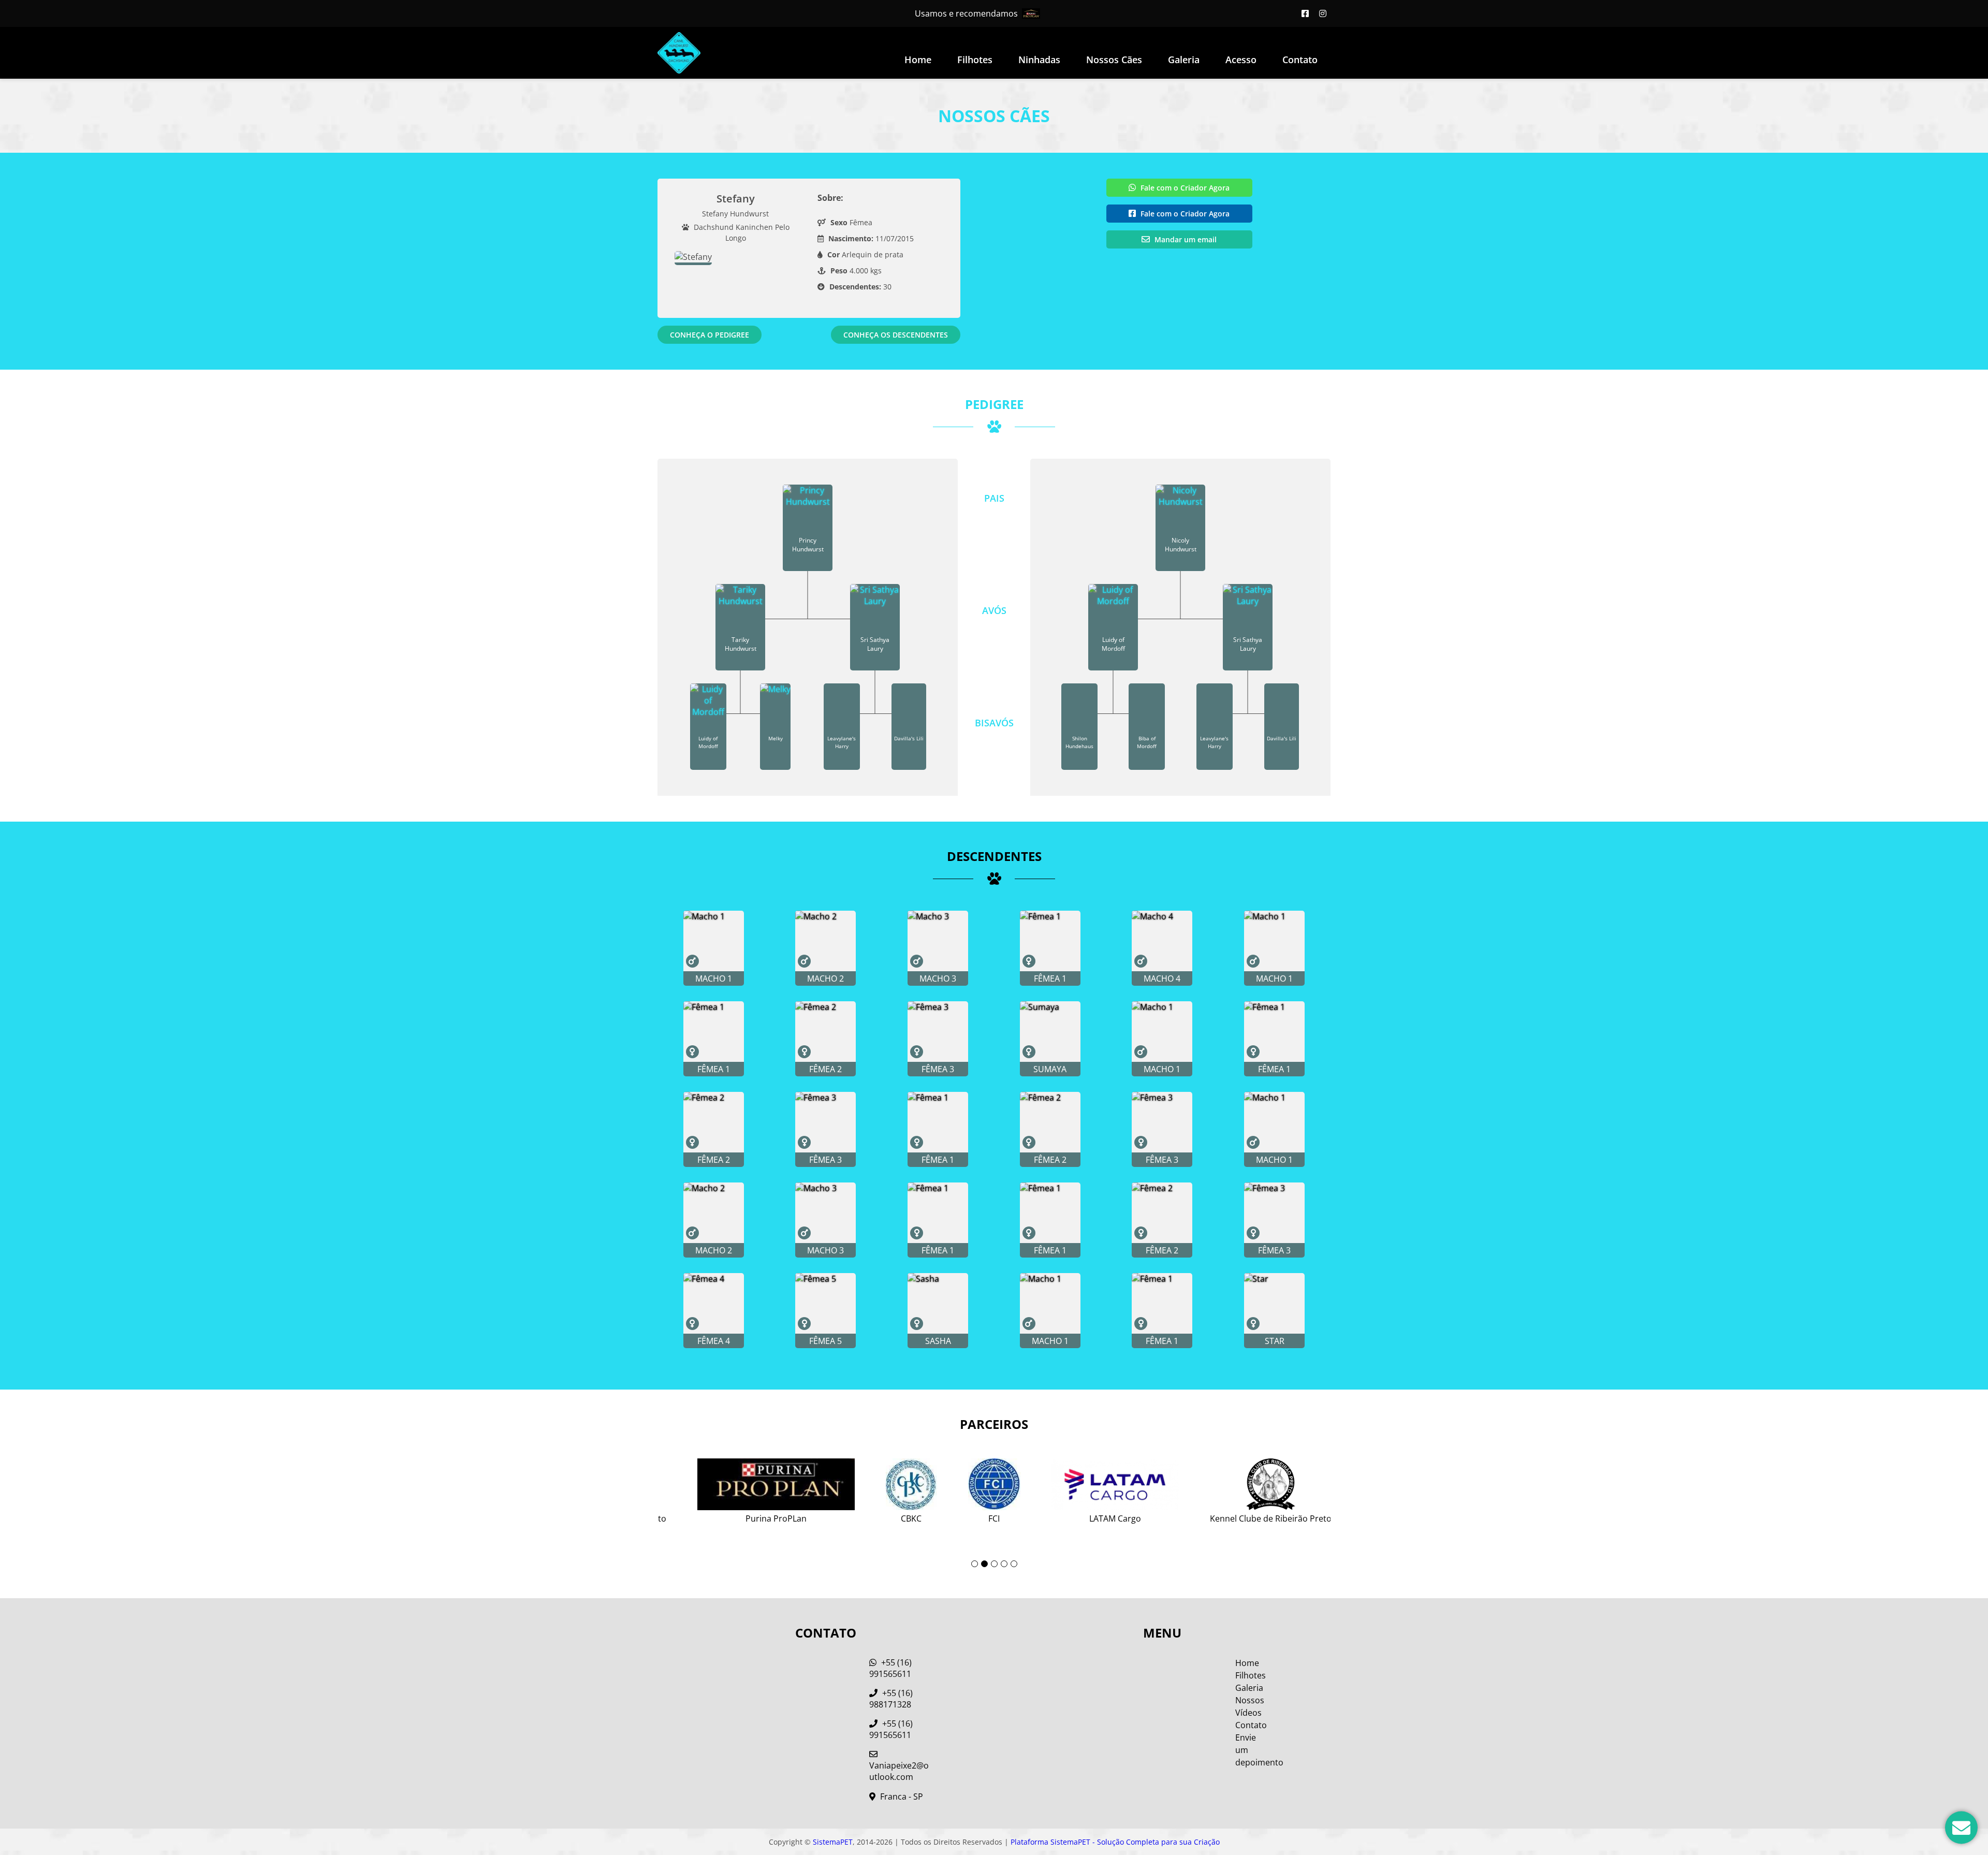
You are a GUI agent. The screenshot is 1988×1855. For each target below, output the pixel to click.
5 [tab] (1014, 1564)
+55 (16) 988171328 (891, 1699)
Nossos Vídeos (1250, 1706)
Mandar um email (1185, 239)
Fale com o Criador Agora (1184, 188)
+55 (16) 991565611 (890, 1668)
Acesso (1241, 60)
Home (918, 60)
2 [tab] (984, 1564)
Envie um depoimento (1252, 1750)
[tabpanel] (994, 1487)
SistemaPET (833, 1842)
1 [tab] (975, 1564)
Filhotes (975, 60)
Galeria (1249, 1688)
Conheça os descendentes (896, 335)
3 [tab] (994, 1564)
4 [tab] (1004, 1564)
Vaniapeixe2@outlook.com (899, 1771)
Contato (1300, 60)
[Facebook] (1305, 13)
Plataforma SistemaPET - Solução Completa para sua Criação (1115, 1842)
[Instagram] (1323, 13)
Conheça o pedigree (710, 335)
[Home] (679, 53)
